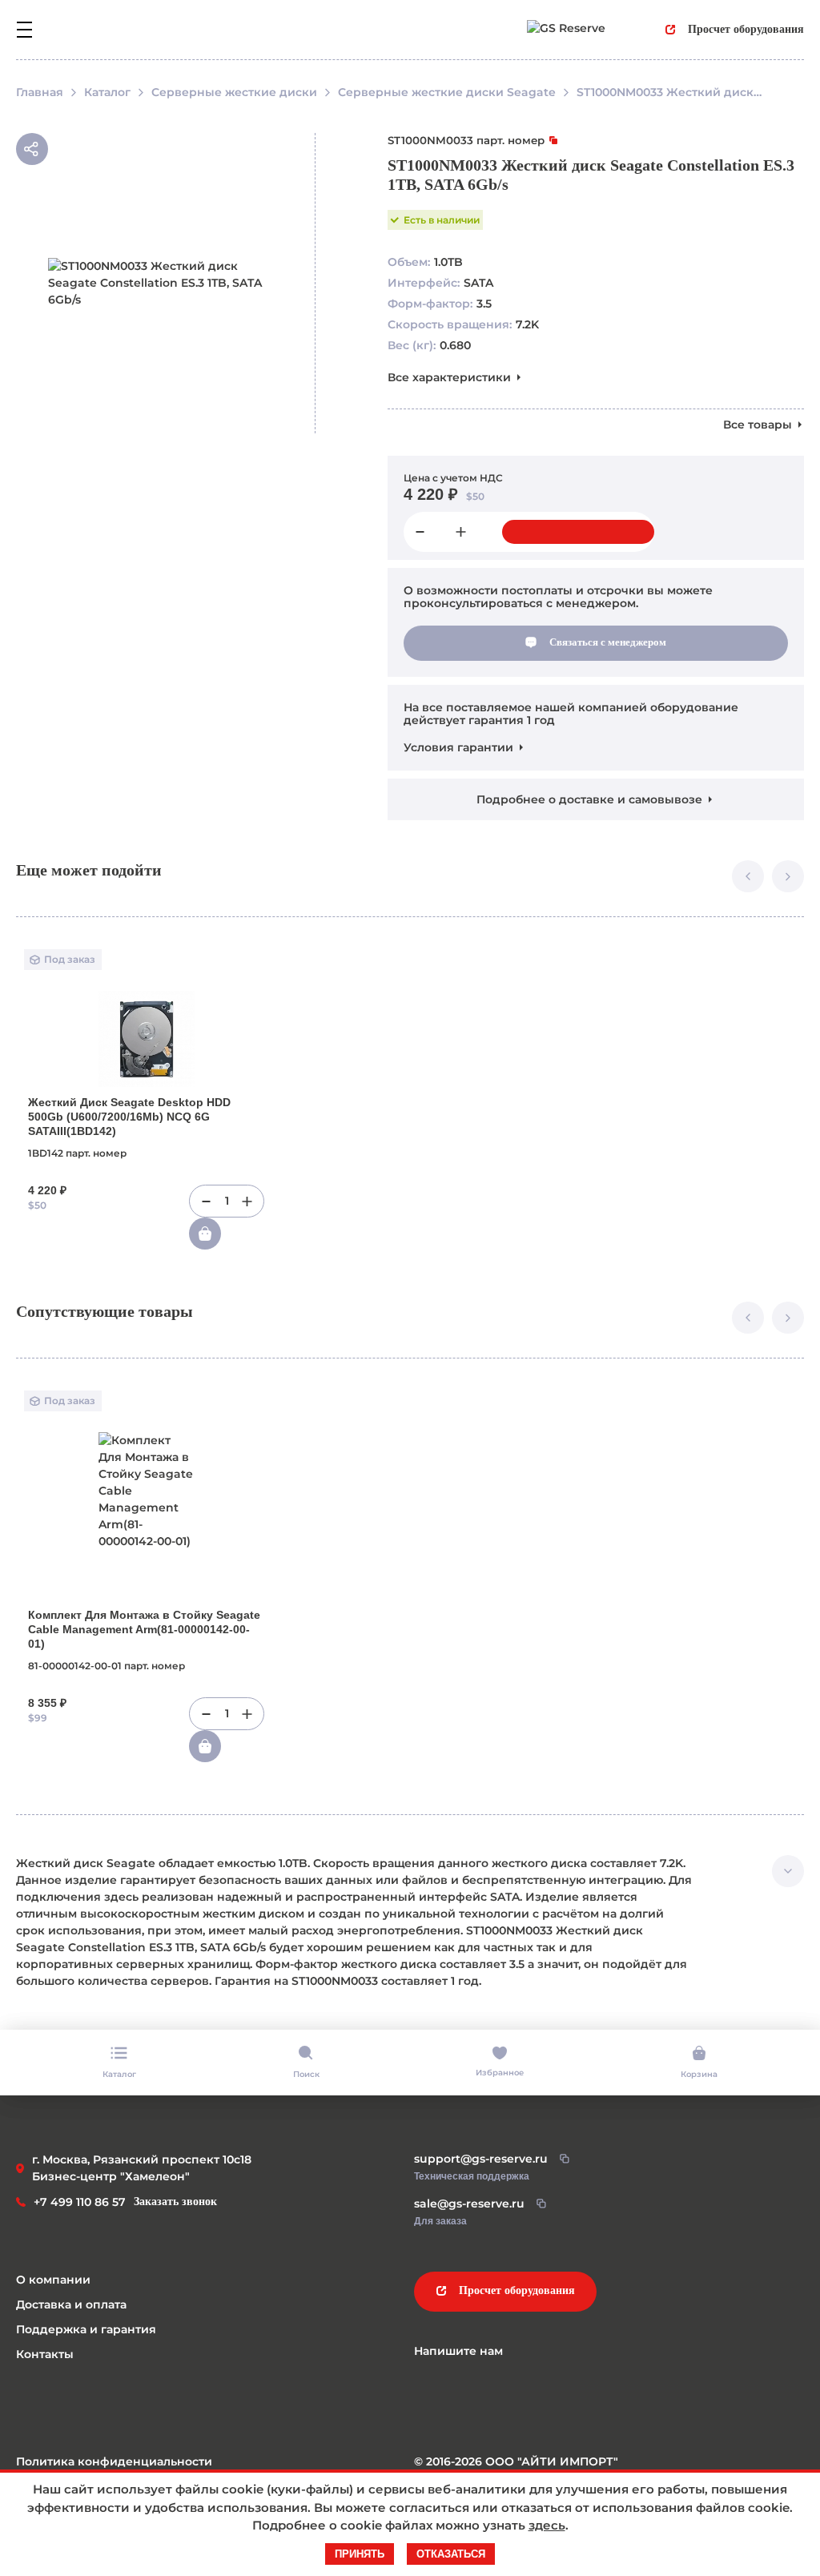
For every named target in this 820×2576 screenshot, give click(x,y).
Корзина (699, 2074)
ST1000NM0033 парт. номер (466, 140)
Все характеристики (449, 377)
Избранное (500, 2073)
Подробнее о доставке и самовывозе (589, 799)
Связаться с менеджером (608, 642)
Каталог (119, 2074)
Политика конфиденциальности (114, 2461)
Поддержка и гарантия (86, 2329)
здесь (547, 2525)
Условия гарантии (458, 747)
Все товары (758, 425)
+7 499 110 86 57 (80, 2202)
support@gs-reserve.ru (481, 2159)
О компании (53, 2280)
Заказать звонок (175, 2202)
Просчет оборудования (746, 29)
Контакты (45, 2354)
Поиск (306, 2074)
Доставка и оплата (71, 2304)
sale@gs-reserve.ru (469, 2204)
